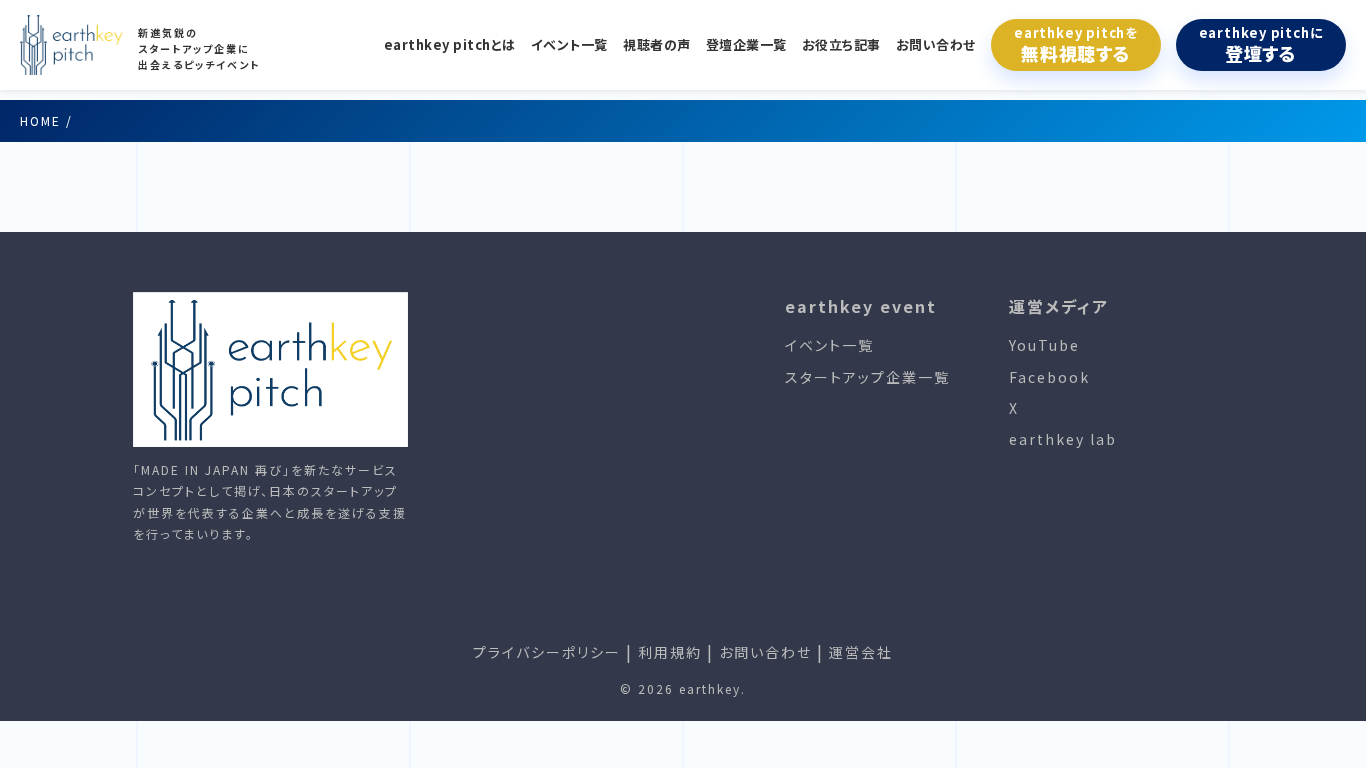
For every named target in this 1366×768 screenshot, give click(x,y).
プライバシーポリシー (547, 652)
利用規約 (670, 652)
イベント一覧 (569, 44)
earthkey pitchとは (450, 44)
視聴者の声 (657, 44)
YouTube (1044, 345)
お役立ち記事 (841, 44)
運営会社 (861, 652)
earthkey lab (1063, 439)
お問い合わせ (936, 44)
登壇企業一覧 (746, 44)
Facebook (1049, 377)
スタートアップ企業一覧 (867, 377)
